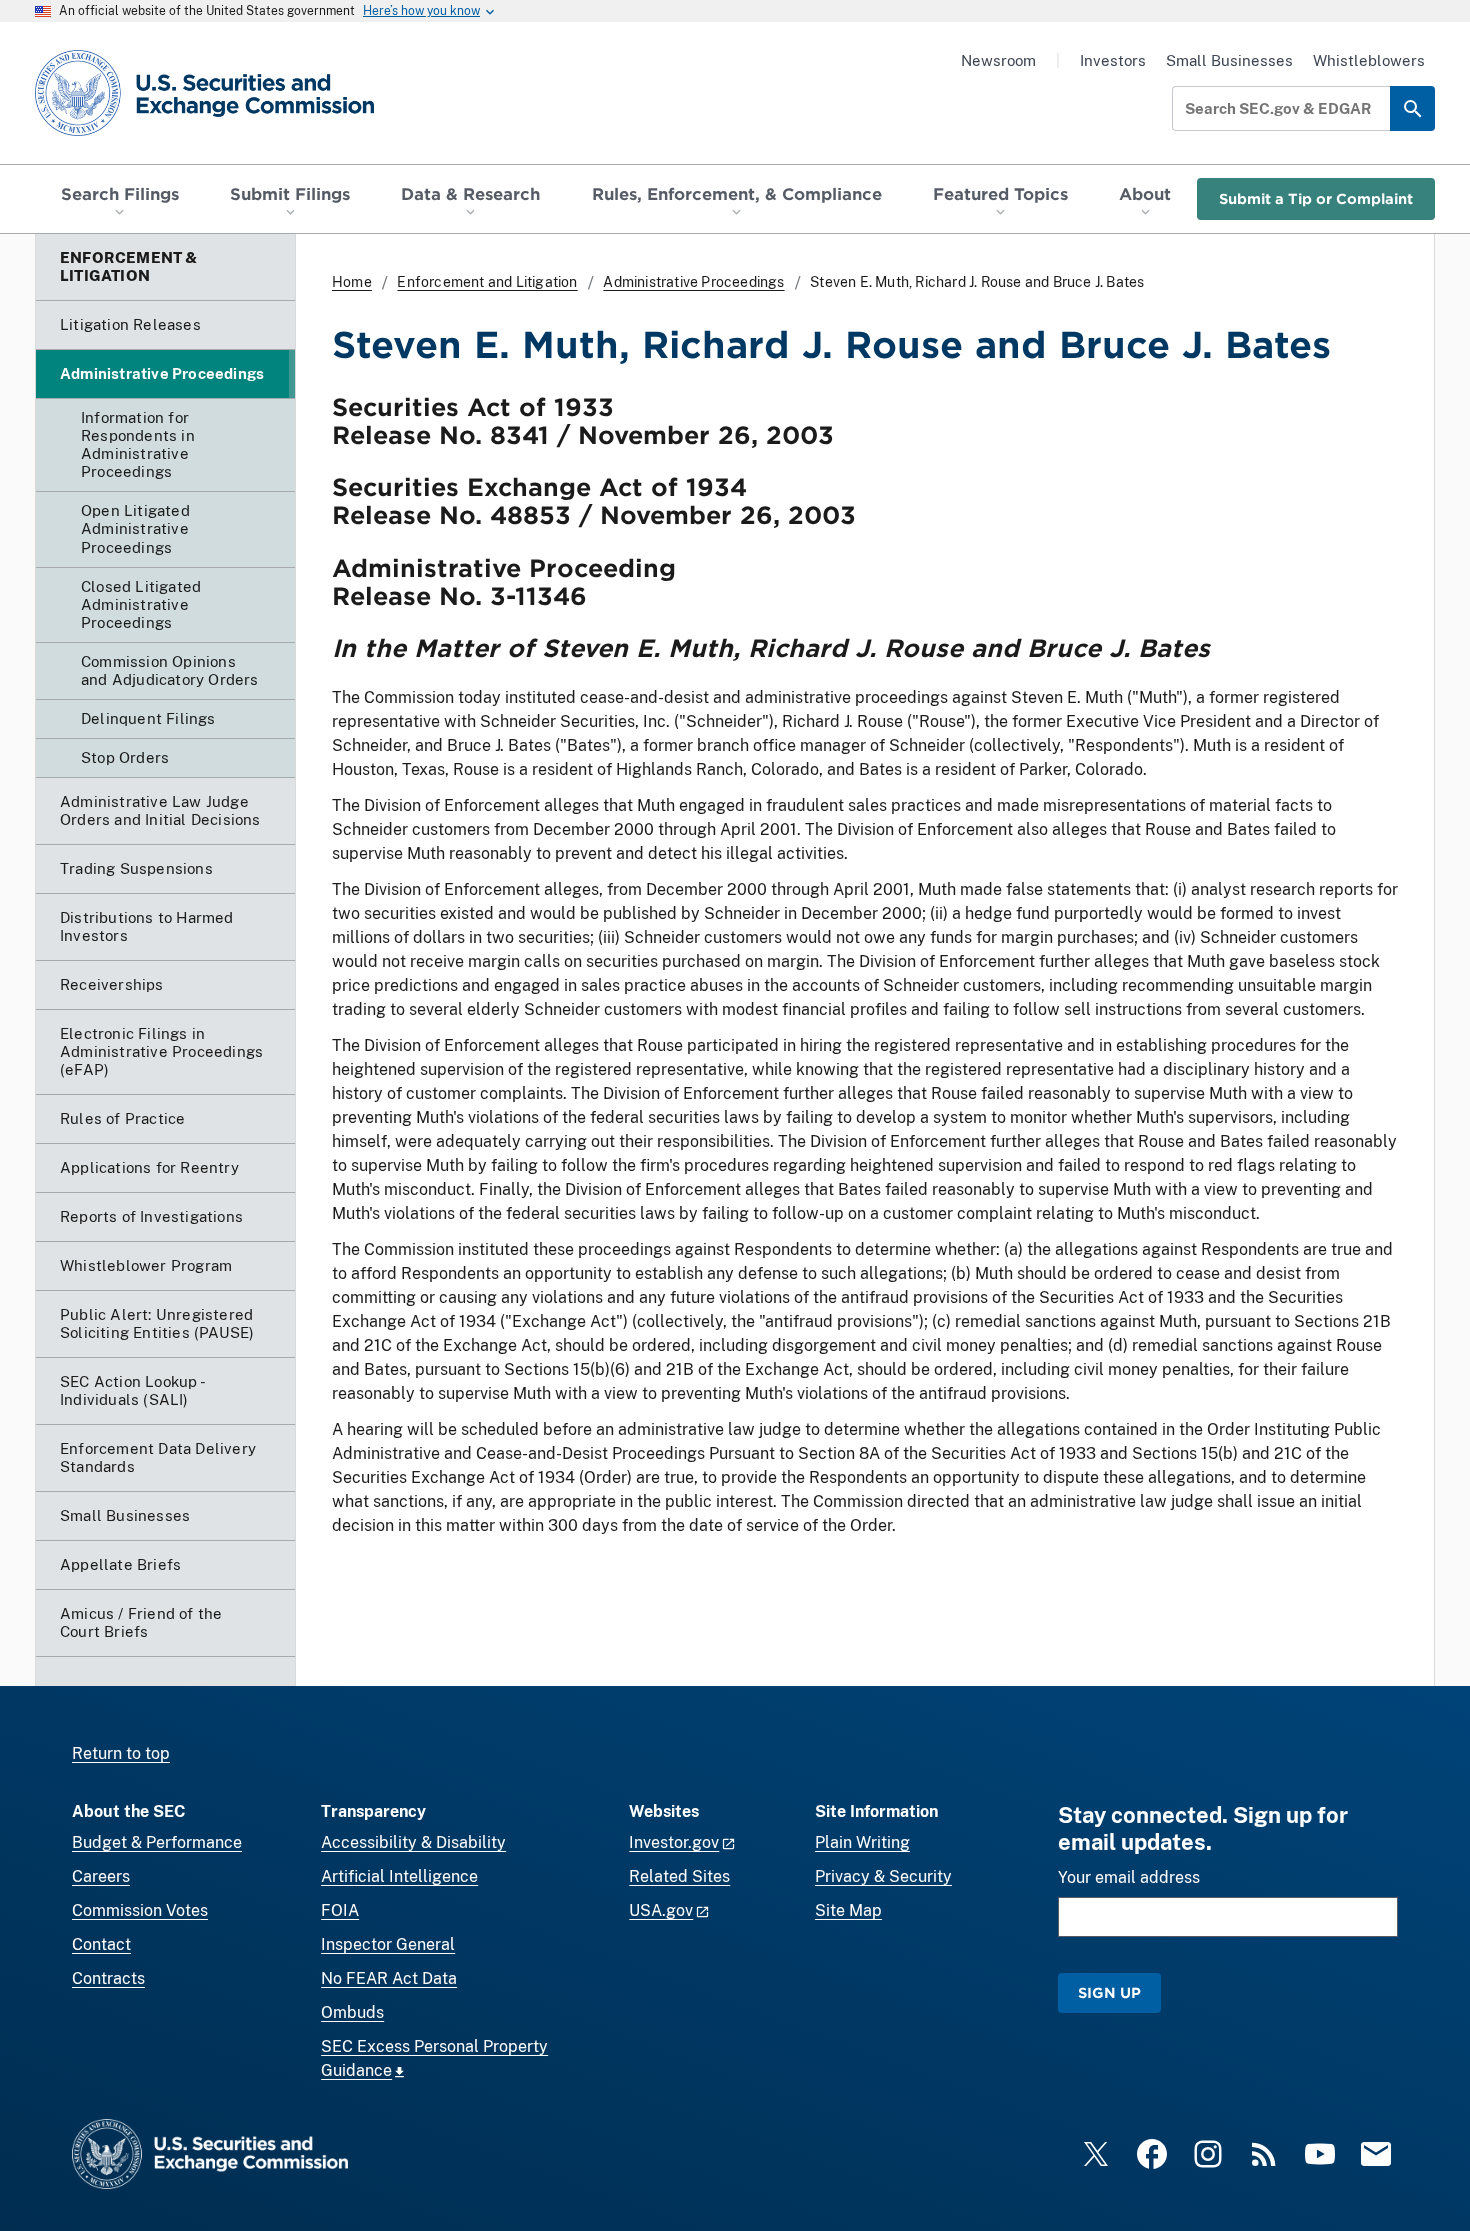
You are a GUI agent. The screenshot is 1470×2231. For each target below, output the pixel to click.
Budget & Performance (157, 1842)
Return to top (121, 1753)
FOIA (340, 1910)
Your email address (1129, 1877)
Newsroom (998, 60)
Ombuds (352, 2012)
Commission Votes (140, 1910)
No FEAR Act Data (389, 1978)
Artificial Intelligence (399, 1876)
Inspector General (388, 1944)
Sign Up (1109, 1992)
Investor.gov (674, 1842)
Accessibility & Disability (413, 1842)
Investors (1113, 60)
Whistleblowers (1369, 60)
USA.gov (661, 1910)
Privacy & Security (883, 1876)
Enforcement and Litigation (487, 282)
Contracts (108, 1978)
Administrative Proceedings (693, 282)
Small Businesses (1229, 60)
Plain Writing (862, 1842)
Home (352, 282)
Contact (101, 1944)
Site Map (848, 1910)
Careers (101, 1876)
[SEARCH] (1412, 108)
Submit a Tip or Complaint (1316, 198)
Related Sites (679, 1876)
